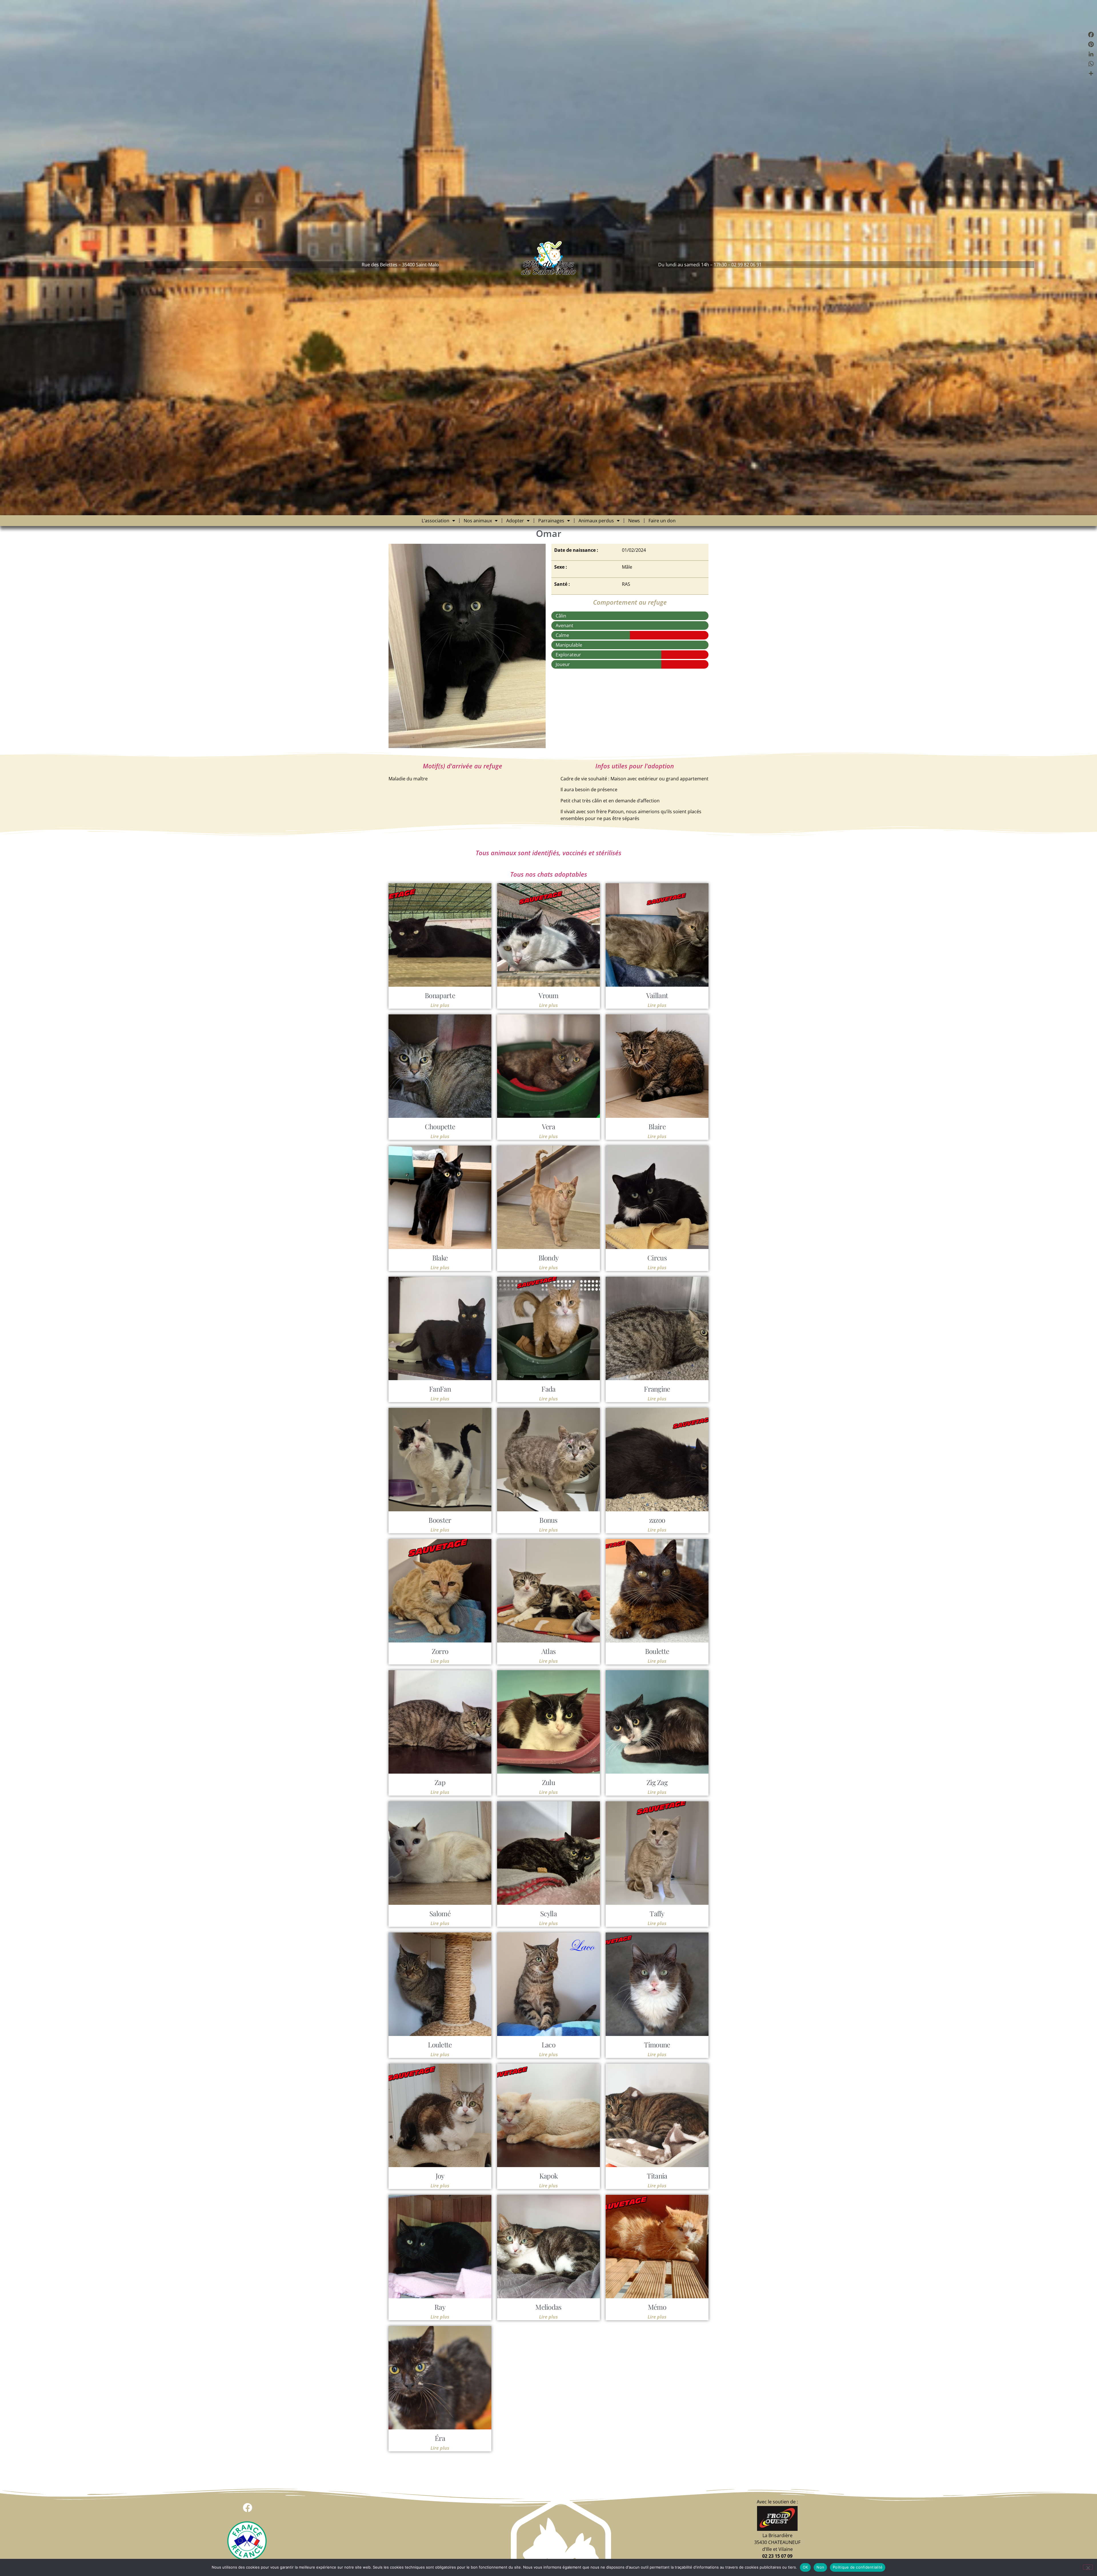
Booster (440, 1520)
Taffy (657, 1913)
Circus (657, 1258)
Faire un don (662, 521)
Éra (440, 2438)
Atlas (549, 1651)
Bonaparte (440, 995)
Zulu (548, 1782)
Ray (440, 2307)
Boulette (657, 1651)
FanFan (440, 1389)
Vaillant (657, 995)
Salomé (440, 1913)
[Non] (1088, 2567)
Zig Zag (657, 1782)
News (634, 521)
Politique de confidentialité (858, 2567)
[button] (248, 2508)
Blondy (549, 1258)
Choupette (440, 1126)
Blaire (657, 1126)
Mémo (657, 2307)
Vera (548, 1126)
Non (820, 2567)
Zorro (440, 1651)
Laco (548, 2045)
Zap (440, 1782)
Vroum (548, 995)
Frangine (657, 1389)
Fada (548, 1389)
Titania (657, 2176)
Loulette (440, 2045)
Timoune (657, 2045)
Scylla (548, 1913)
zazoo (657, 1520)
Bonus (548, 1520)
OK (805, 2567)
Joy (440, 2176)
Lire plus (440, 1005)
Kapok (549, 2176)
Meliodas (548, 2307)
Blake (440, 1258)
